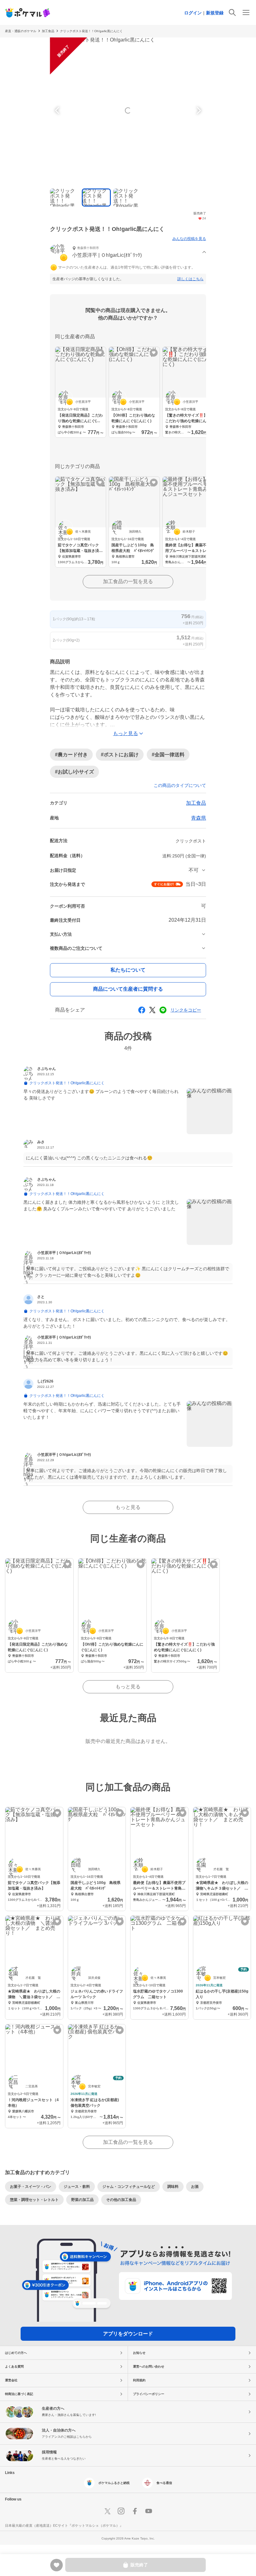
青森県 (199, 818)
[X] (107, 2511)
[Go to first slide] (198, 110)
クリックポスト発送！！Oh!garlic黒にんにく (91, 31)
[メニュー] (246, 12)
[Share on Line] (163, 1010)
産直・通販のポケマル (21, 31)
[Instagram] (121, 2511)
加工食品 (48, 31)
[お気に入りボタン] (100, 353)
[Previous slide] (58, 110)
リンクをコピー (186, 1010)
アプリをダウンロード (128, 2334)
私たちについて (128, 970)
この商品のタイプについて (180, 785)
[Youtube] (149, 2511)
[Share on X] (152, 1010)
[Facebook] (135, 2511)
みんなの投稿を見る (189, 239)
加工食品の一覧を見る (128, 581)
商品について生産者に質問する (128, 989)
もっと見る (128, 1507)
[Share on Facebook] (142, 1010)
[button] (128, 253)
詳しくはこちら (190, 279)
